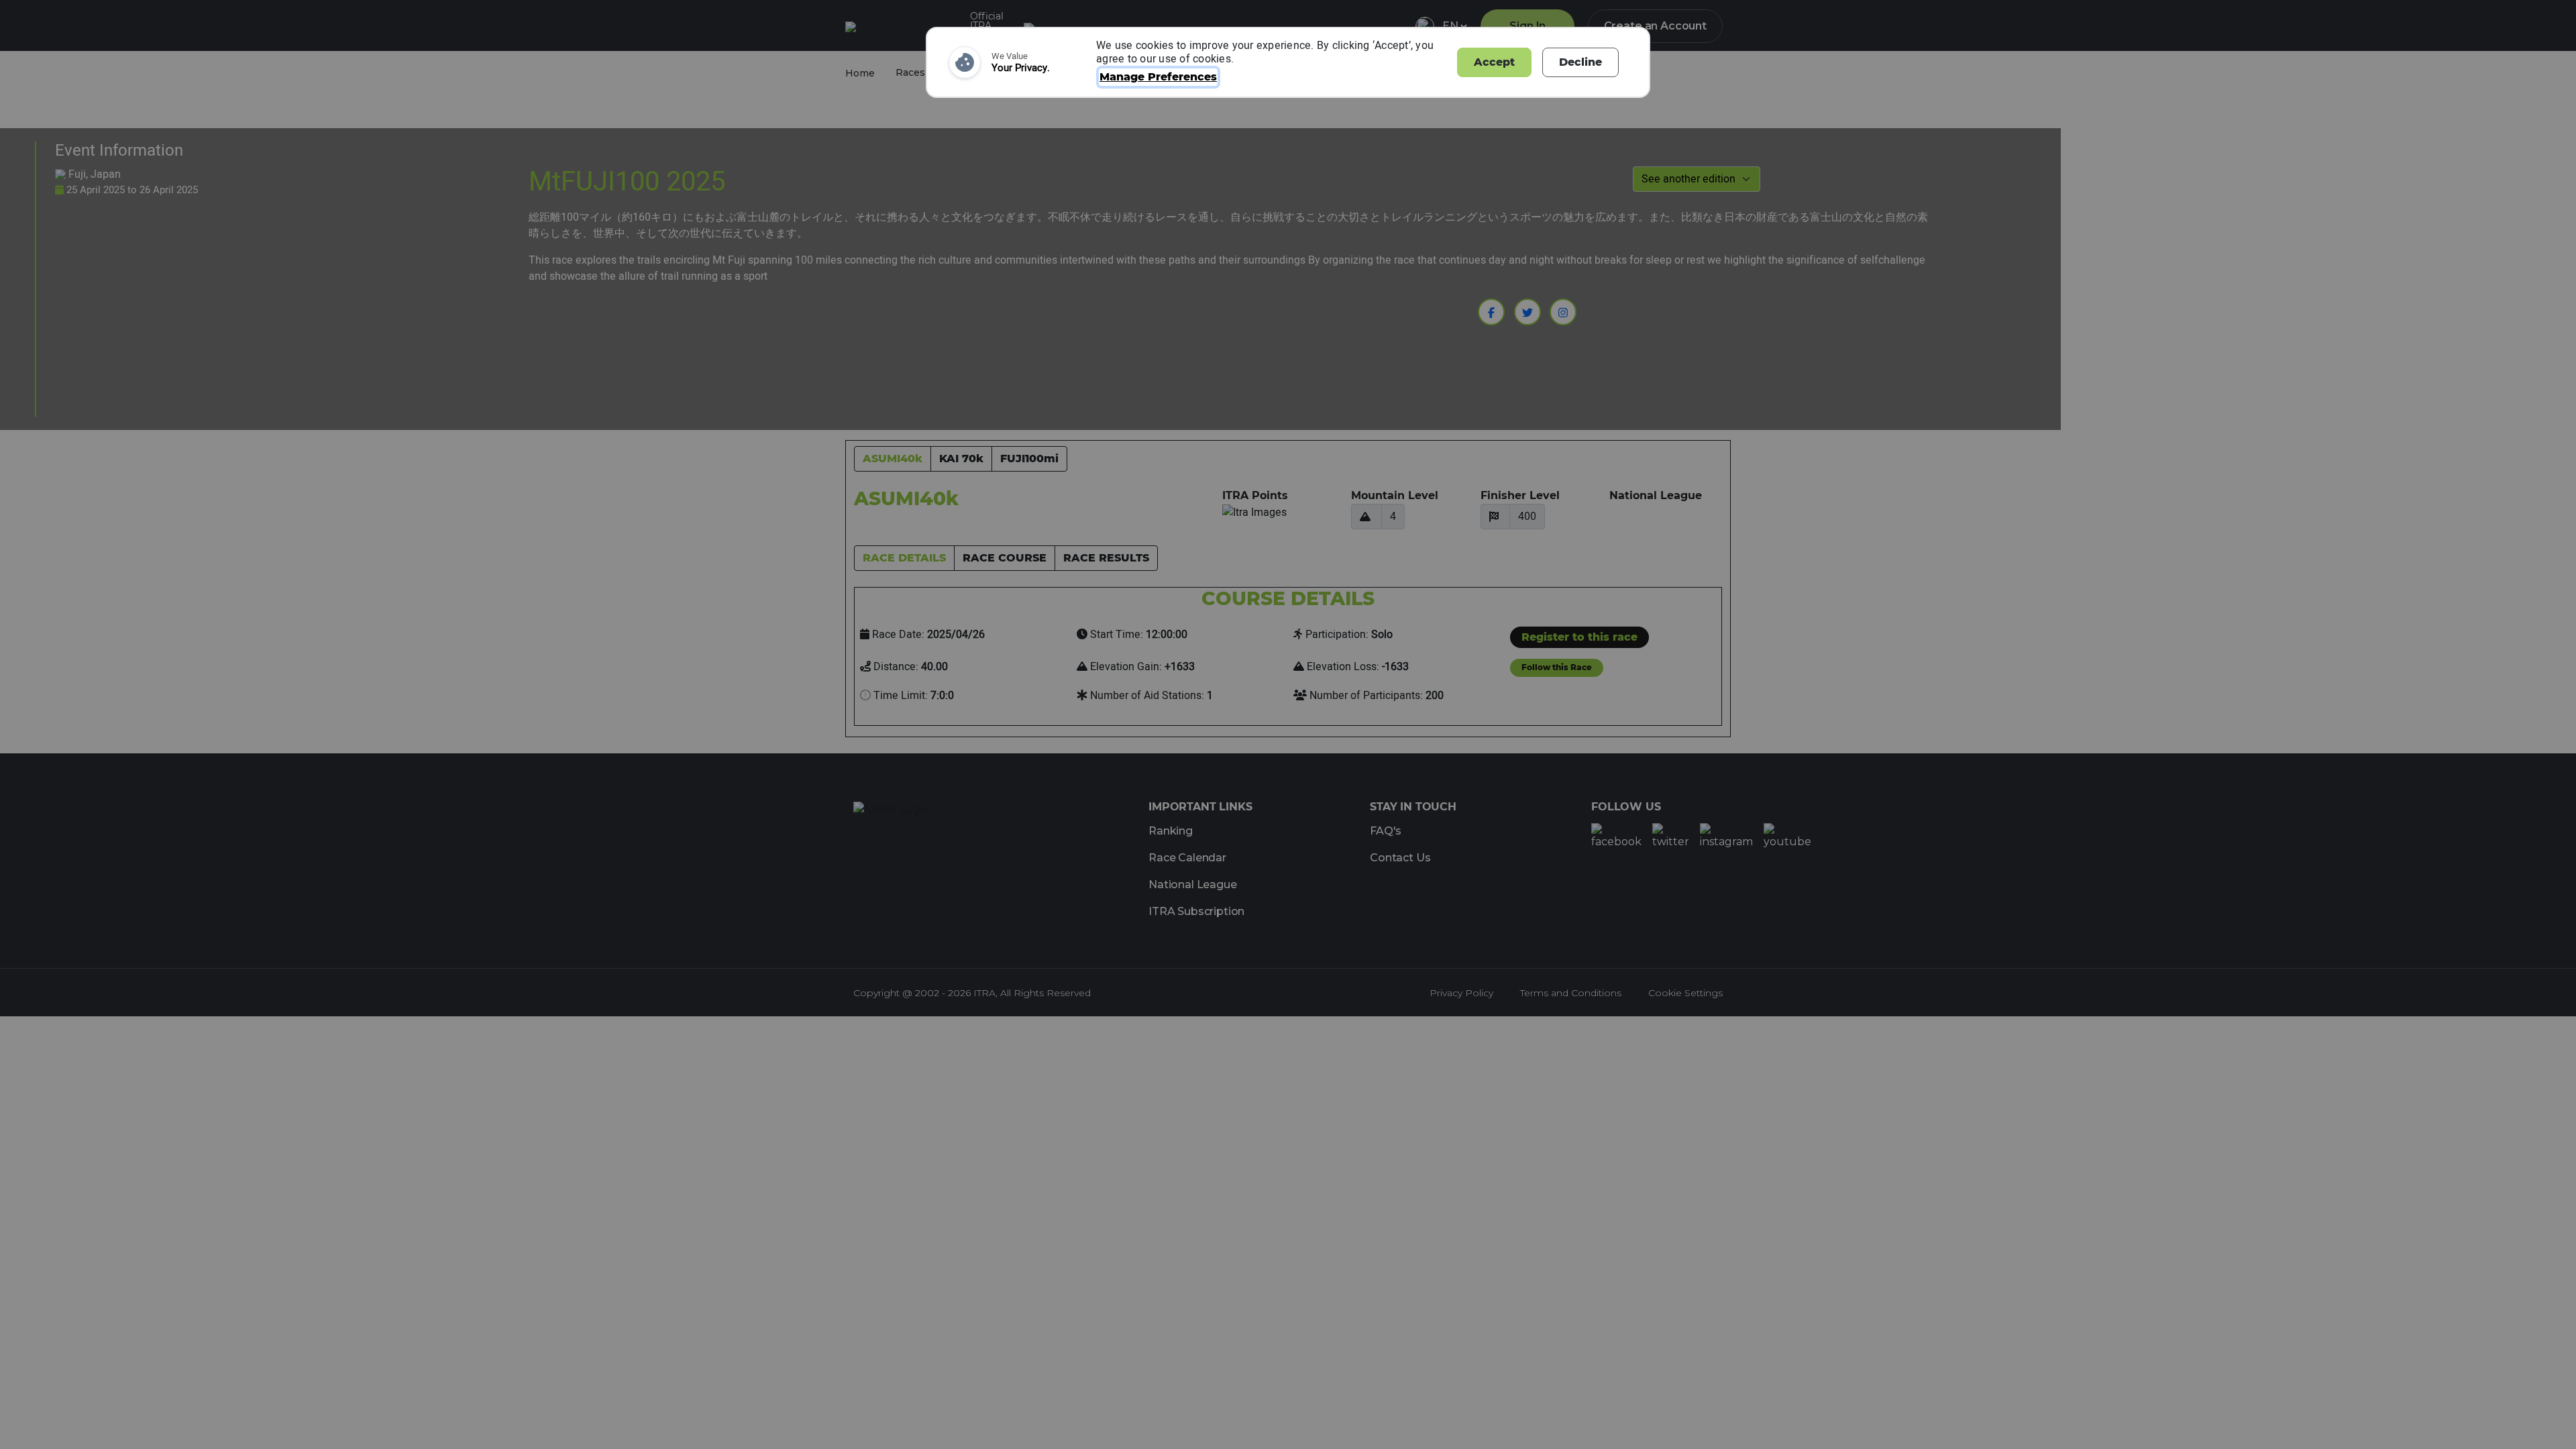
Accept (1494, 62)
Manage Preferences (1158, 77)
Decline (1580, 62)
